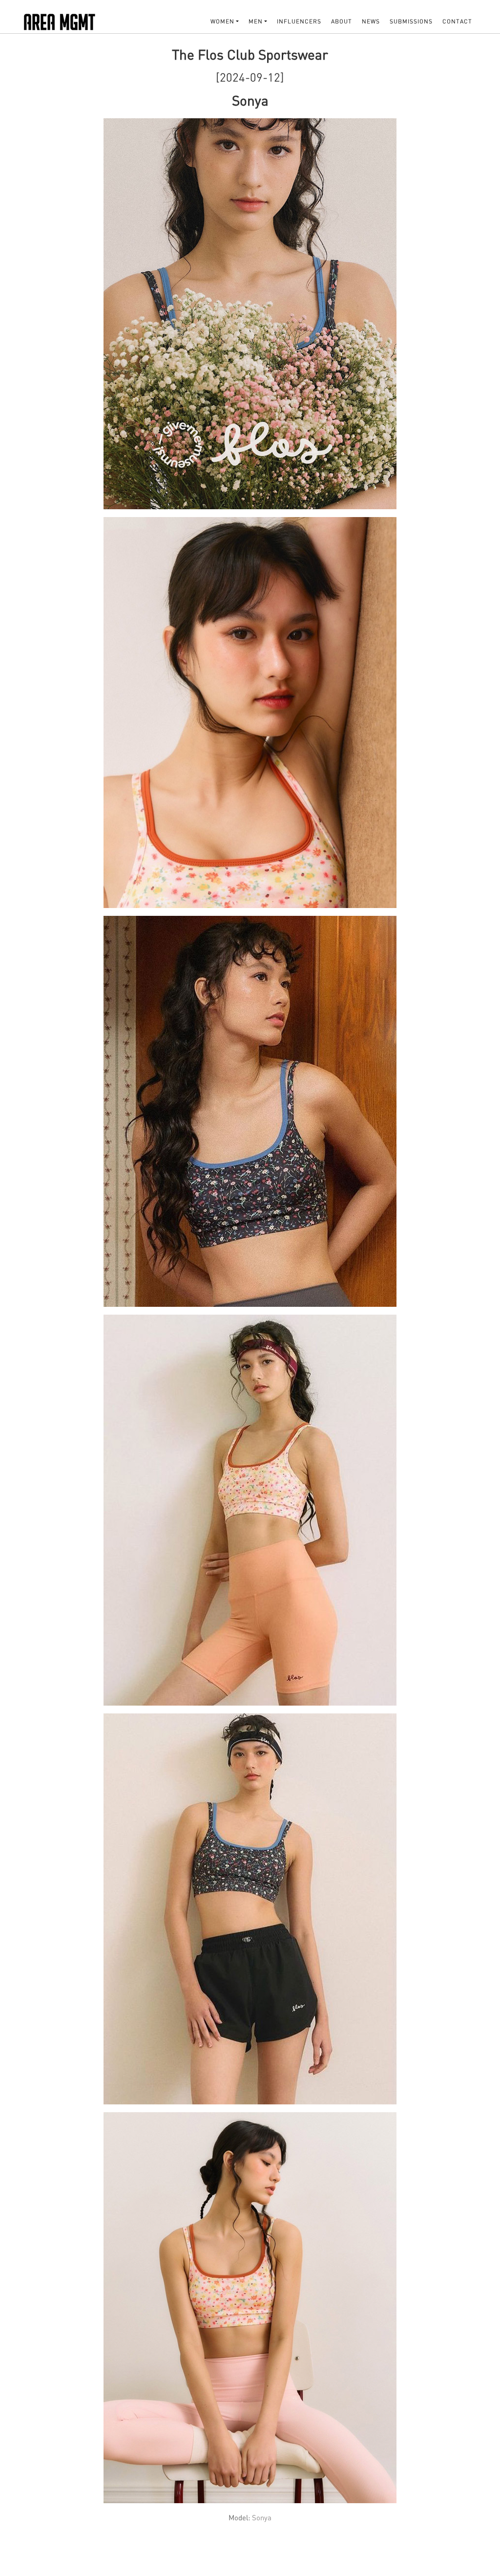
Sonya (262, 2517)
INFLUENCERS (299, 21)
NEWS (371, 21)
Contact (457, 21)
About (342, 21)
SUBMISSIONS (411, 21)
